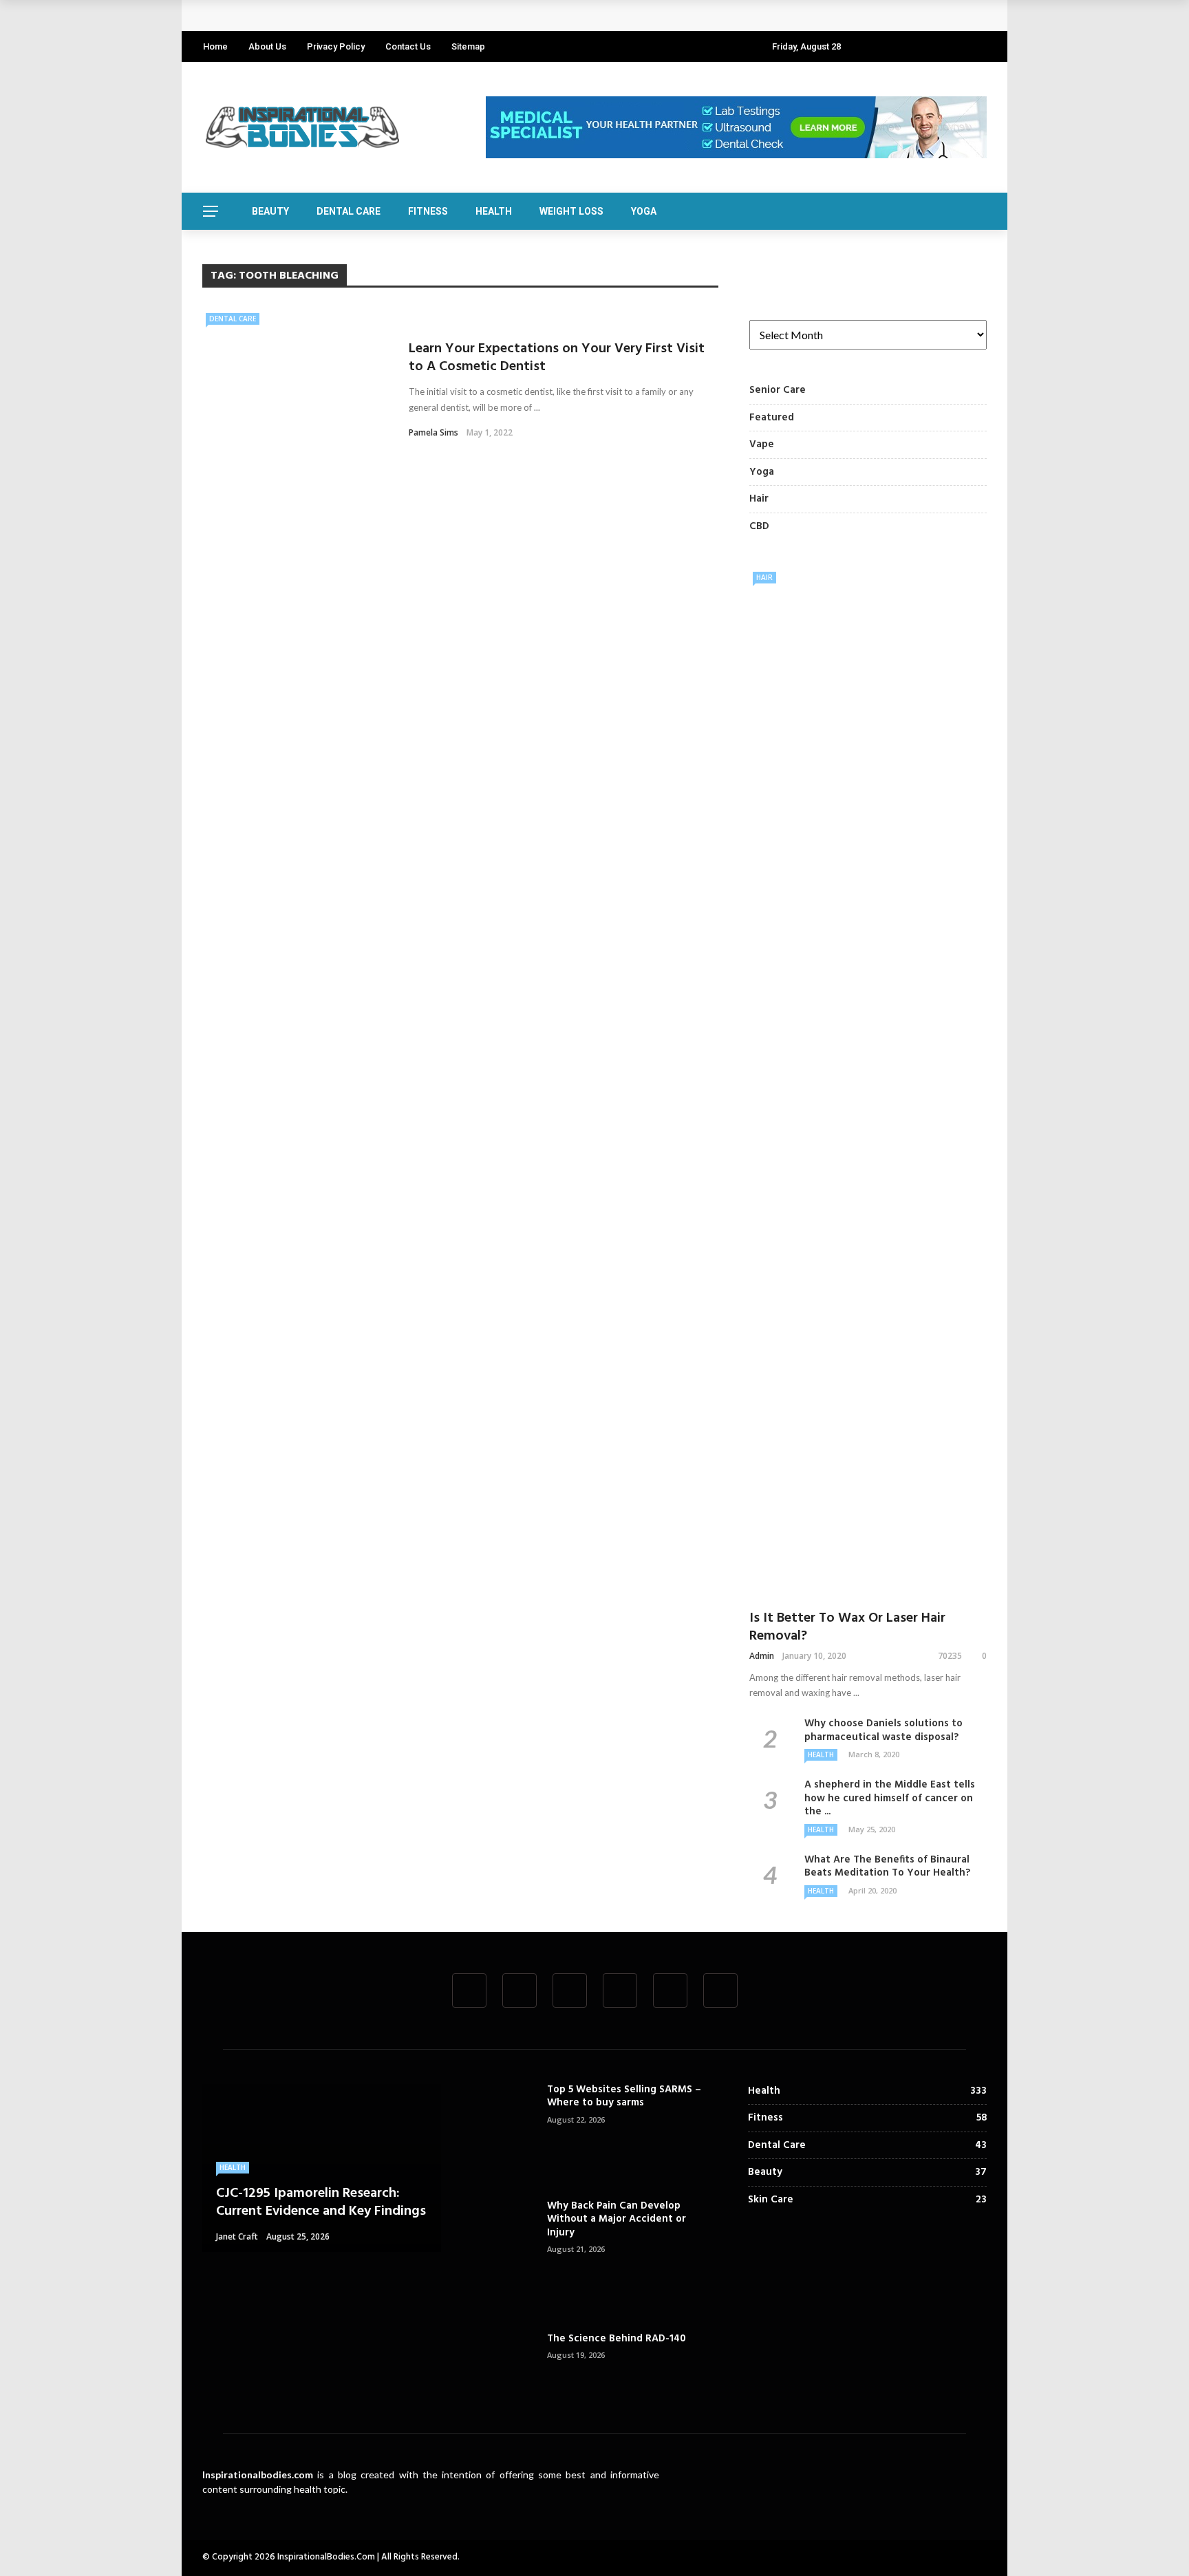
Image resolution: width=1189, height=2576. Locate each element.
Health (494, 211)
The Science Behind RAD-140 (617, 2339)
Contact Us (408, 46)
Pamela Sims (433, 432)
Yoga (644, 211)
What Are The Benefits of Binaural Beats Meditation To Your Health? (887, 1867)
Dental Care (349, 211)
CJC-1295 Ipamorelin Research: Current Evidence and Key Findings (375, 15)
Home (215, 46)
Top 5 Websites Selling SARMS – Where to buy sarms (624, 2096)
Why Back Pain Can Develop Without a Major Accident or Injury (617, 2219)
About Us (267, 46)
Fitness (428, 211)
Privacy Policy (336, 46)
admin (762, 1656)
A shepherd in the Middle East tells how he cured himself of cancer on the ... (890, 1798)
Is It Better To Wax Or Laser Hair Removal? (847, 1627)
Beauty (270, 211)
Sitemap (468, 46)
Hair (764, 577)
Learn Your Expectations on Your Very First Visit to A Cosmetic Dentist (557, 358)
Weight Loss (571, 211)
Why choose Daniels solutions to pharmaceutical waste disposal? (883, 1730)
